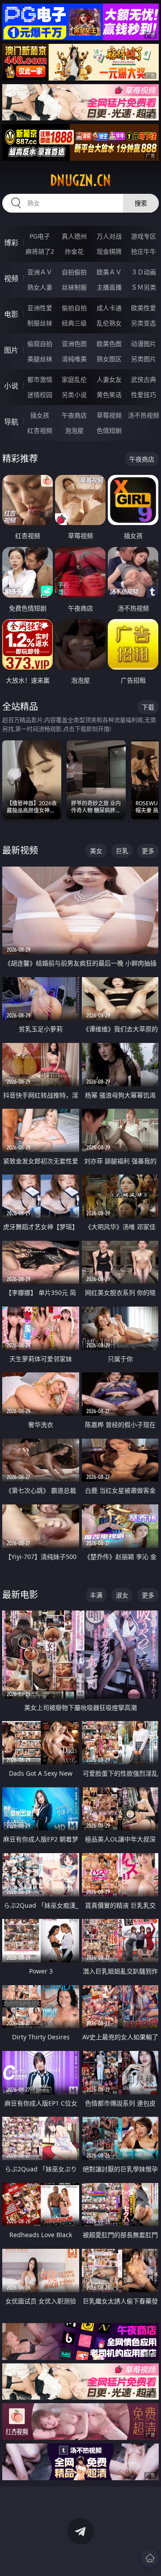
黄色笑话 (109, 395)
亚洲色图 (74, 344)
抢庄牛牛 (144, 251)
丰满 (96, 1595)
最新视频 (20, 850)
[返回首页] (150, 2558)
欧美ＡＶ (109, 272)
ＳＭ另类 (144, 287)
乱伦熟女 (109, 323)
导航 (11, 422)
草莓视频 (109, 415)
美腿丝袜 (40, 359)
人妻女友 (109, 379)
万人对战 (109, 236)
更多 (148, 851)
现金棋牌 (109, 251)
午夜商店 (74, 415)
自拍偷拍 (74, 272)
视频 (11, 278)
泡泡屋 (74, 430)
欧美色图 (109, 344)
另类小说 (74, 395)
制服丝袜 (40, 323)
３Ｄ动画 (144, 272)
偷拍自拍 (74, 308)
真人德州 (74, 236)
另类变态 (144, 323)
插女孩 (40, 415)
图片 (11, 350)
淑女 (122, 1595)
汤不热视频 (144, 415)
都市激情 (40, 379)
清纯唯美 (74, 359)
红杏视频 (40, 430)
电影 (11, 314)
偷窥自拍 (40, 344)
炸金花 (74, 251)
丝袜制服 (74, 287)
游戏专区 (144, 236)
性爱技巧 (144, 395)
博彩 (11, 243)
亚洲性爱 (40, 308)
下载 (148, 707)
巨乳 (122, 851)
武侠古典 (144, 379)
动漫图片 (144, 344)
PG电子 (40, 236)
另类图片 (144, 359)
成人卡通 (109, 308)
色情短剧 (109, 430)
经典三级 (74, 323)
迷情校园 (40, 395)
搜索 (141, 203)
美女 (96, 851)
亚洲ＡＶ (40, 272)
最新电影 (20, 1595)
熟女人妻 (40, 287)
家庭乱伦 (74, 379)
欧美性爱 (144, 308)
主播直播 (109, 287)
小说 (11, 386)
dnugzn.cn (80, 180)
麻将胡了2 (40, 251)
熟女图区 (109, 359)
